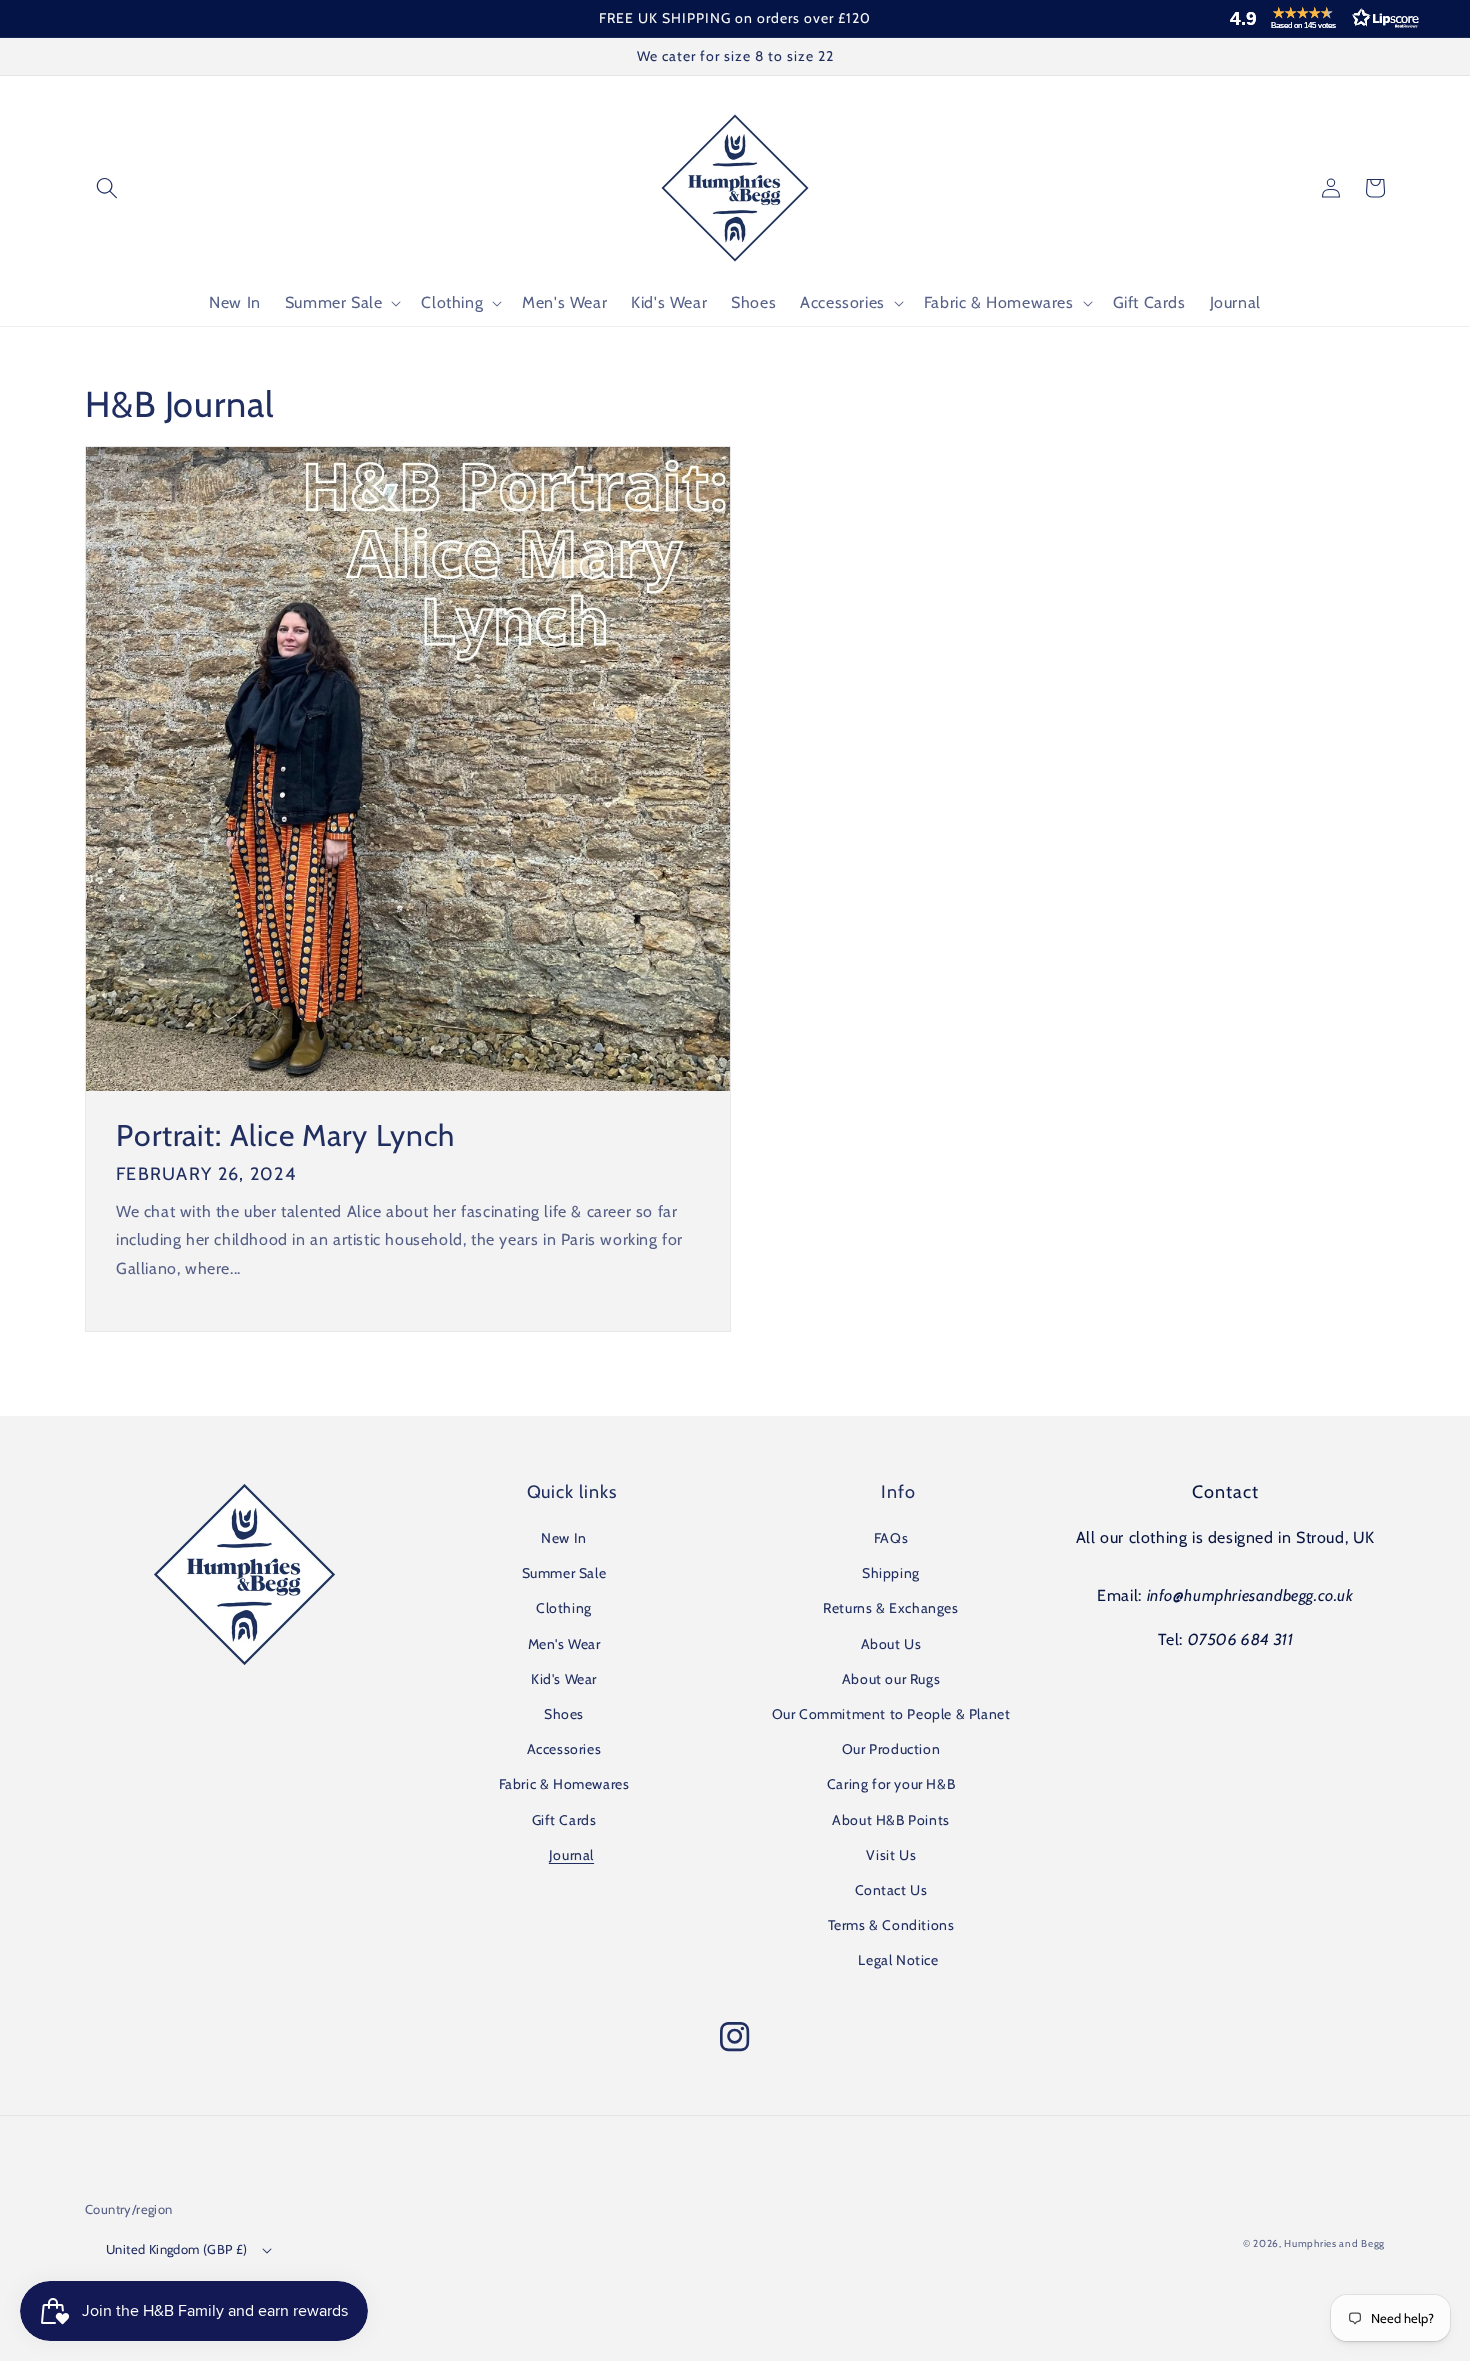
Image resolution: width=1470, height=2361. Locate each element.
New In (564, 1538)
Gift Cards (564, 1820)
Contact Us (891, 1890)
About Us (891, 1644)
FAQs (891, 1538)
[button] (1320, 18)
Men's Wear (564, 1644)
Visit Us (891, 1855)
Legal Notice (898, 1960)
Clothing (564, 1608)
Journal (571, 1855)
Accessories (564, 1749)
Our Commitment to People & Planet (891, 1714)
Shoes (564, 1714)
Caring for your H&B (891, 1784)
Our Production (891, 1749)
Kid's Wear (564, 1679)
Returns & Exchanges (890, 1608)
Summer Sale (564, 1573)
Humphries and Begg (1334, 2243)
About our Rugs (891, 1679)
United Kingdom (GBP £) (177, 2249)
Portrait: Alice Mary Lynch (285, 1136)
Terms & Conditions (891, 1925)
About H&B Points (891, 1820)
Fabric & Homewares (564, 1784)
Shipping (891, 1573)
